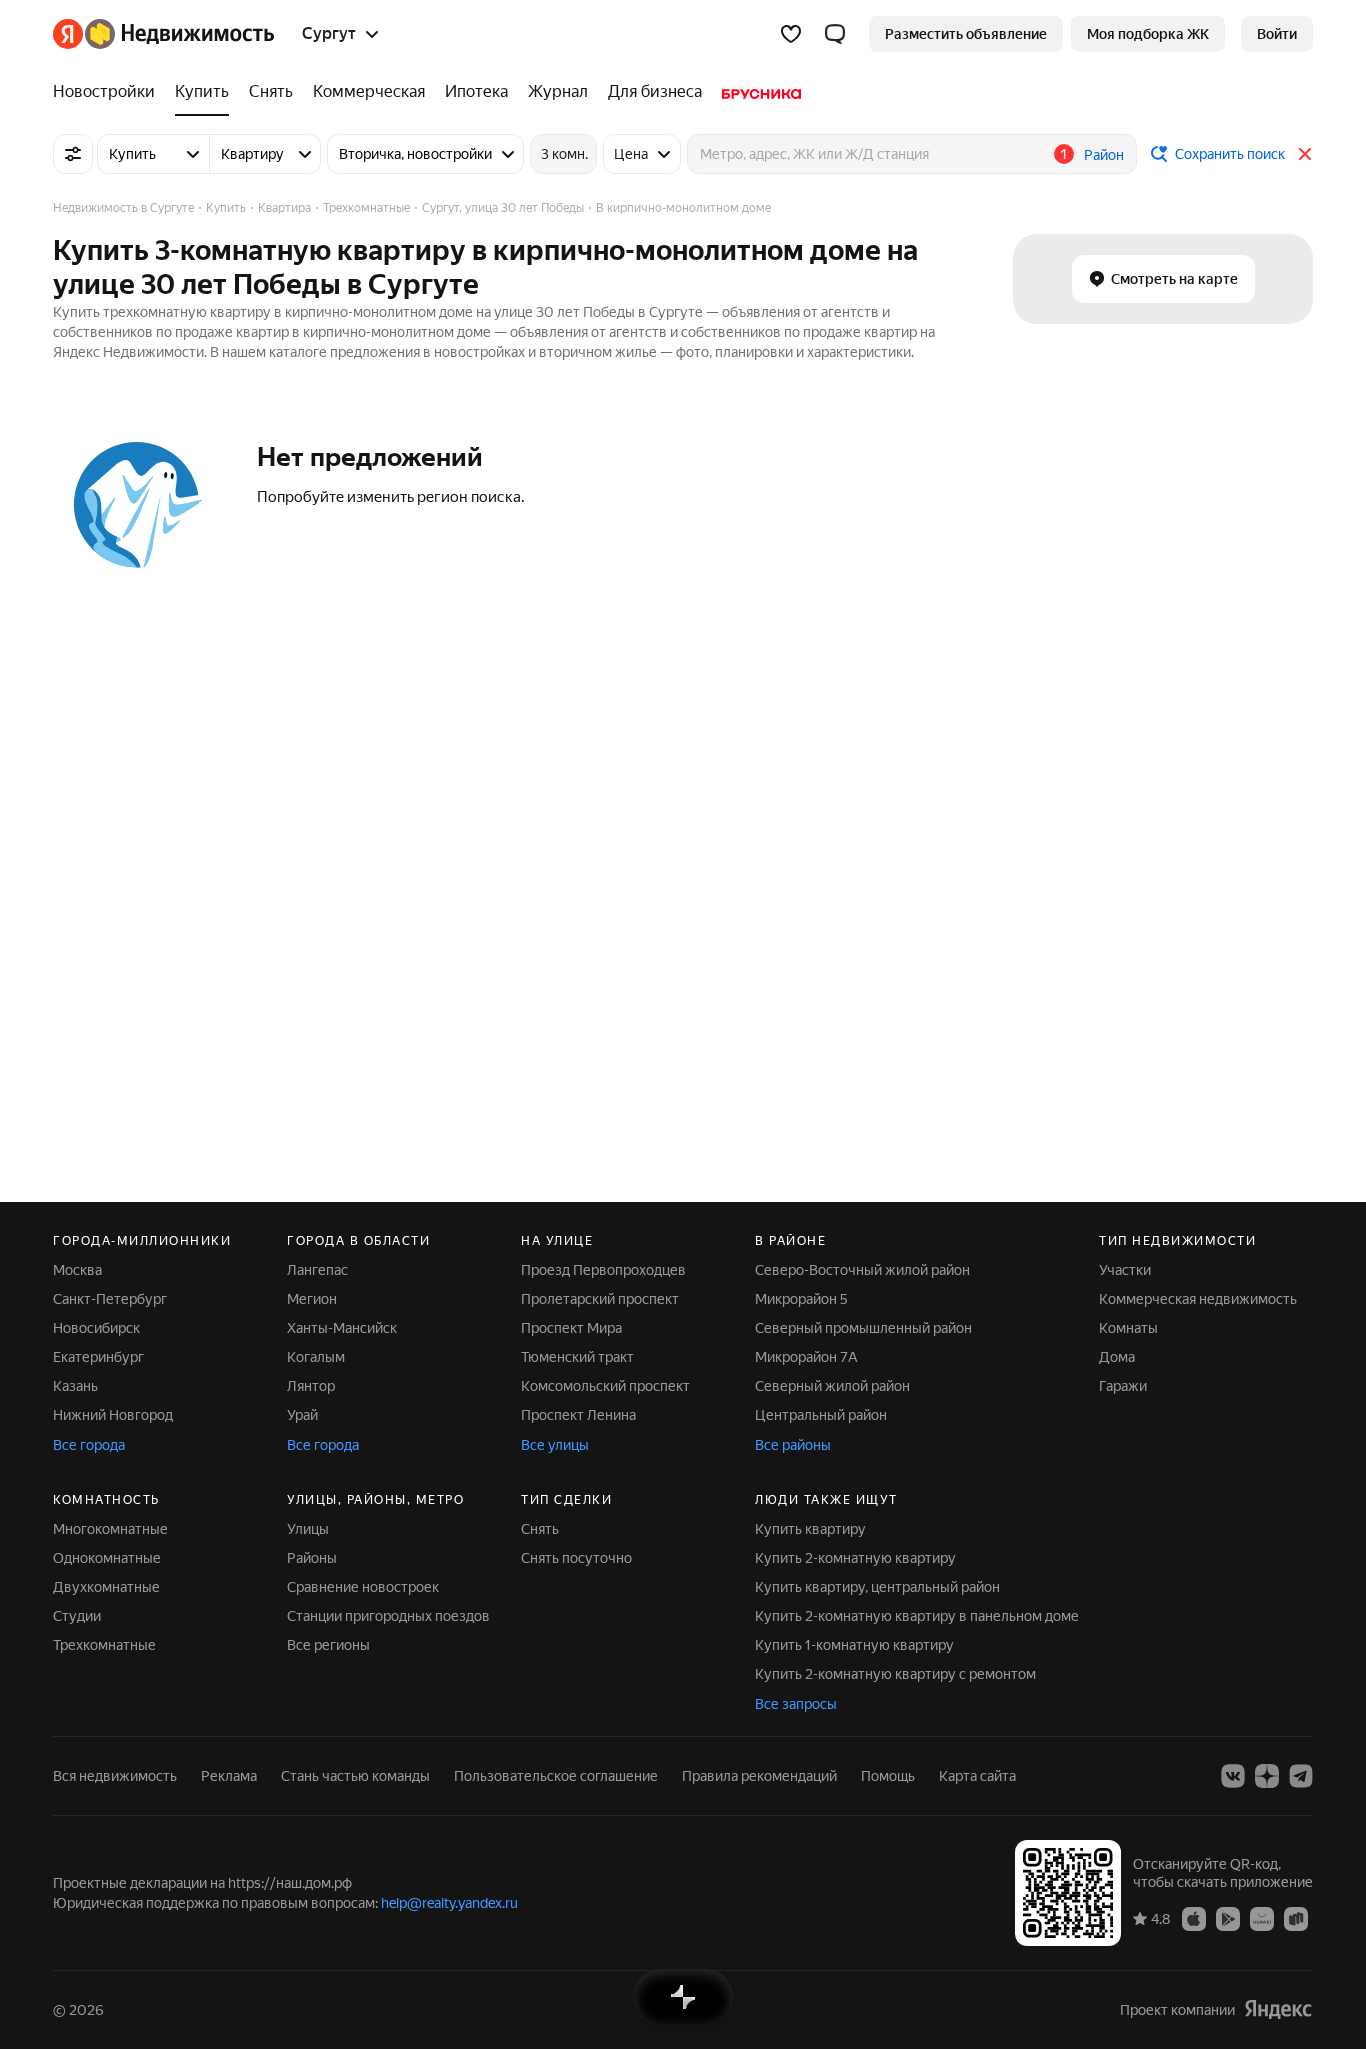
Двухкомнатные (106, 1587)
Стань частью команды (355, 1776)
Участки (1125, 1270)
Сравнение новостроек (363, 1587)
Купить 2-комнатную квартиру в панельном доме (917, 1616)
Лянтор (311, 1386)
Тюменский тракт (577, 1357)
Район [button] (1104, 155)
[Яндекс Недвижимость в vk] (1233, 1776)
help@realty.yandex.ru (449, 1903)
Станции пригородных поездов (388, 1616)
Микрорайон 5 (801, 1299)
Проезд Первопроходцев (603, 1270)
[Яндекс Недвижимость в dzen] (1267, 1776)
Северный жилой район (832, 1386)
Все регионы (328, 1645)
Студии (77, 1616)
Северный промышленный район (863, 1328)
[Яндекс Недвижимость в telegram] (1301, 1776)
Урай (302, 1415)
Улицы (308, 1529)
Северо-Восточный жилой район (862, 1270)
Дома (1117, 1357)
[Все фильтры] (73, 154)
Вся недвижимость (115, 1776)
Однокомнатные (107, 1558)
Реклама (229, 1776)
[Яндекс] (1278, 2009)
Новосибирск (96, 1328)
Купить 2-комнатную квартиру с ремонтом (895, 1674)
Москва (77, 1270)
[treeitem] (109, 92)
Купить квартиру (810, 1529)
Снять (540, 1529)
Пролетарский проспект (600, 1299)
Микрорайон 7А (806, 1357)
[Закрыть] (1305, 154)
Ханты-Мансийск (342, 1328)
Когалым (316, 1357)
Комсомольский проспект (605, 1386)
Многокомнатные (110, 1529)
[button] (835, 34)
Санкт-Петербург (110, 1299)
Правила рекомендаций (759, 1776)
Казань (75, 1386)
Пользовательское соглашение (556, 1776)
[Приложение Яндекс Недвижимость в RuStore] (1296, 1918)
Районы (312, 1558)
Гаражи (1123, 1386)
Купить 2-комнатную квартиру (855, 1558)
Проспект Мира (571, 1328)
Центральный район (821, 1415)
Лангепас (317, 1270)
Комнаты (1128, 1328)
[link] (1277, 34)
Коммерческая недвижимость (1198, 1299)
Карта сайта (977, 1776)
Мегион (312, 1299)
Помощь (888, 1776)
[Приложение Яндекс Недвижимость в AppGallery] (1262, 1918)
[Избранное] (791, 34)
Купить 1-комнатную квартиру (854, 1645)
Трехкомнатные (104, 1645)
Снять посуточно (576, 1558)
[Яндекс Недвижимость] (163, 34)
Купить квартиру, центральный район (877, 1587)
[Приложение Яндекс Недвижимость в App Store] (1194, 1918)
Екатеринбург (98, 1357)
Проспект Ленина (578, 1415)
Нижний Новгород (113, 1415)
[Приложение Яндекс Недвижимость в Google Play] (1228, 1918)
